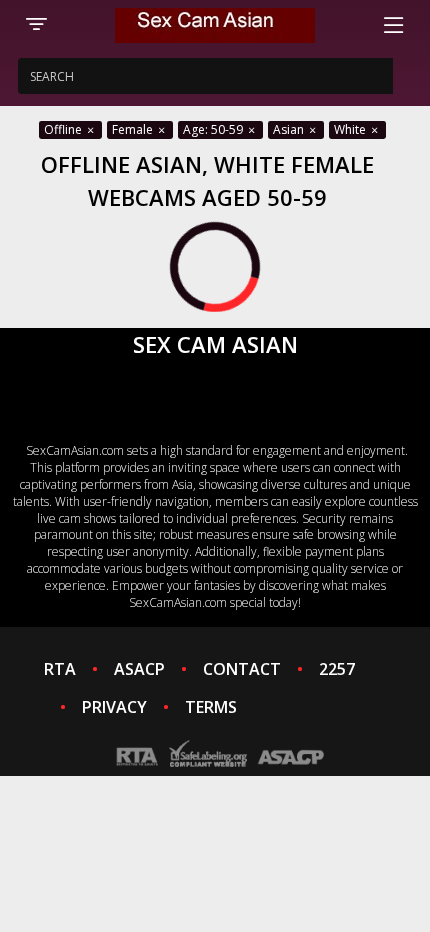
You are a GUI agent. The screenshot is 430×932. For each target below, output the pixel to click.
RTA (60, 669)
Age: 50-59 (214, 129)
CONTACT (242, 669)
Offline (64, 129)
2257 (337, 669)
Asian (290, 129)
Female (134, 129)
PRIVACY (114, 707)
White (351, 129)
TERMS (211, 707)
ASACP (139, 669)
